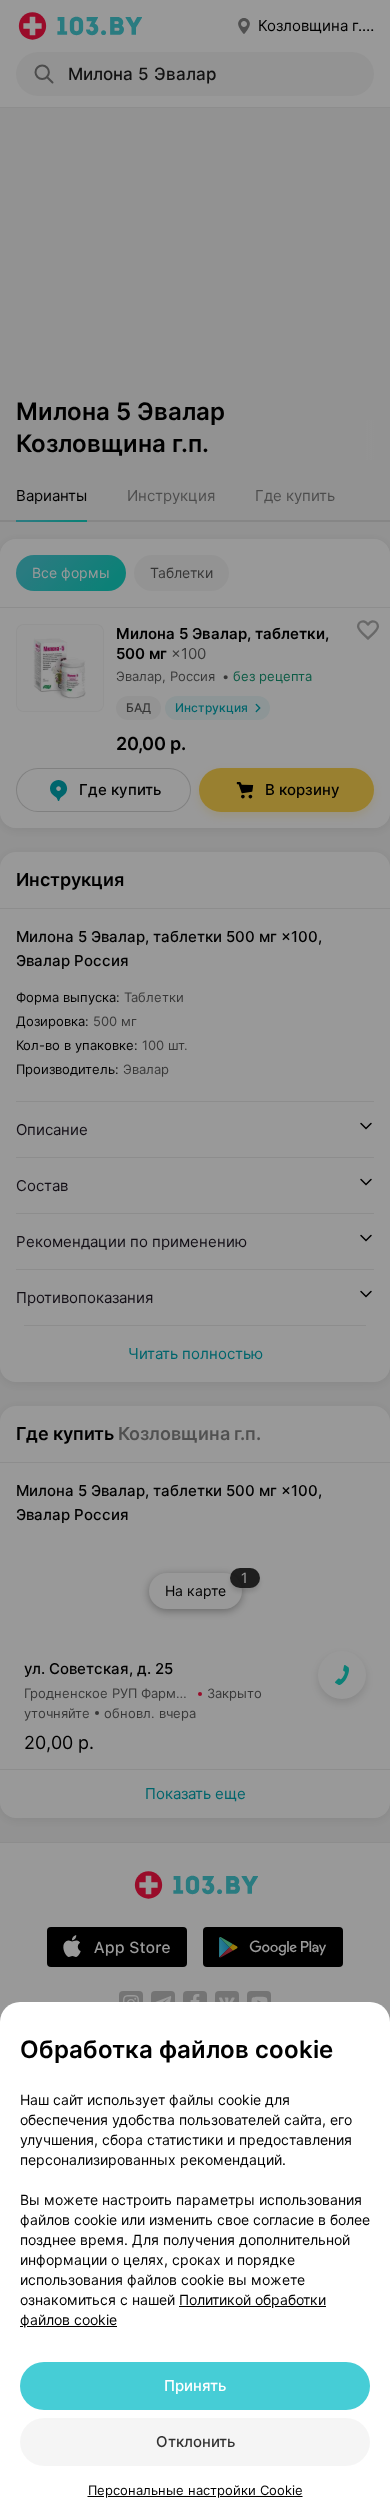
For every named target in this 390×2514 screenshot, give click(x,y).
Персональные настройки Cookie (195, 2490)
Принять (195, 2385)
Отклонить (195, 2441)
